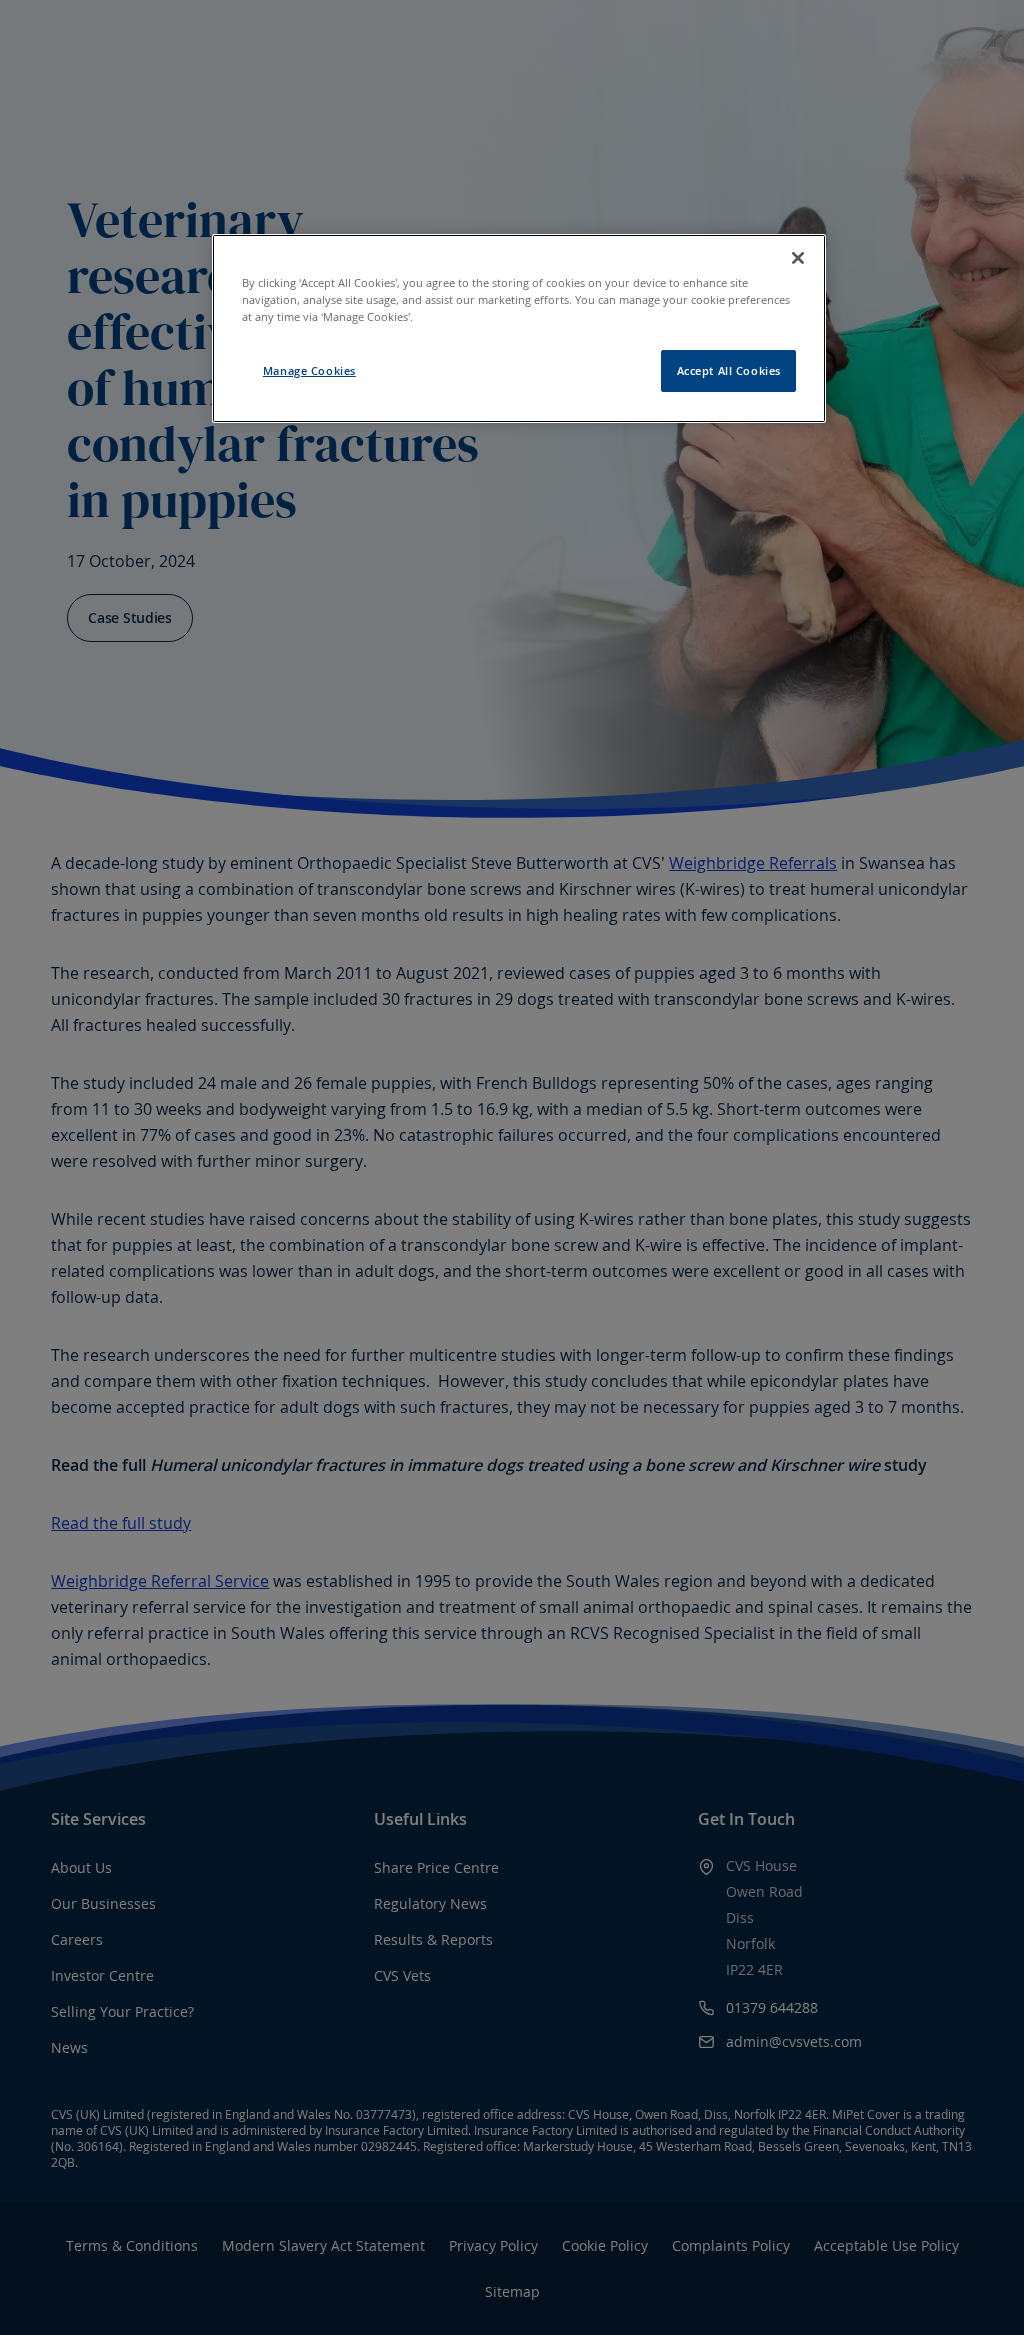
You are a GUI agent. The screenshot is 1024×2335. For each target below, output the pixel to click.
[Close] (798, 258)
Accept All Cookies (729, 370)
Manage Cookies (309, 370)
